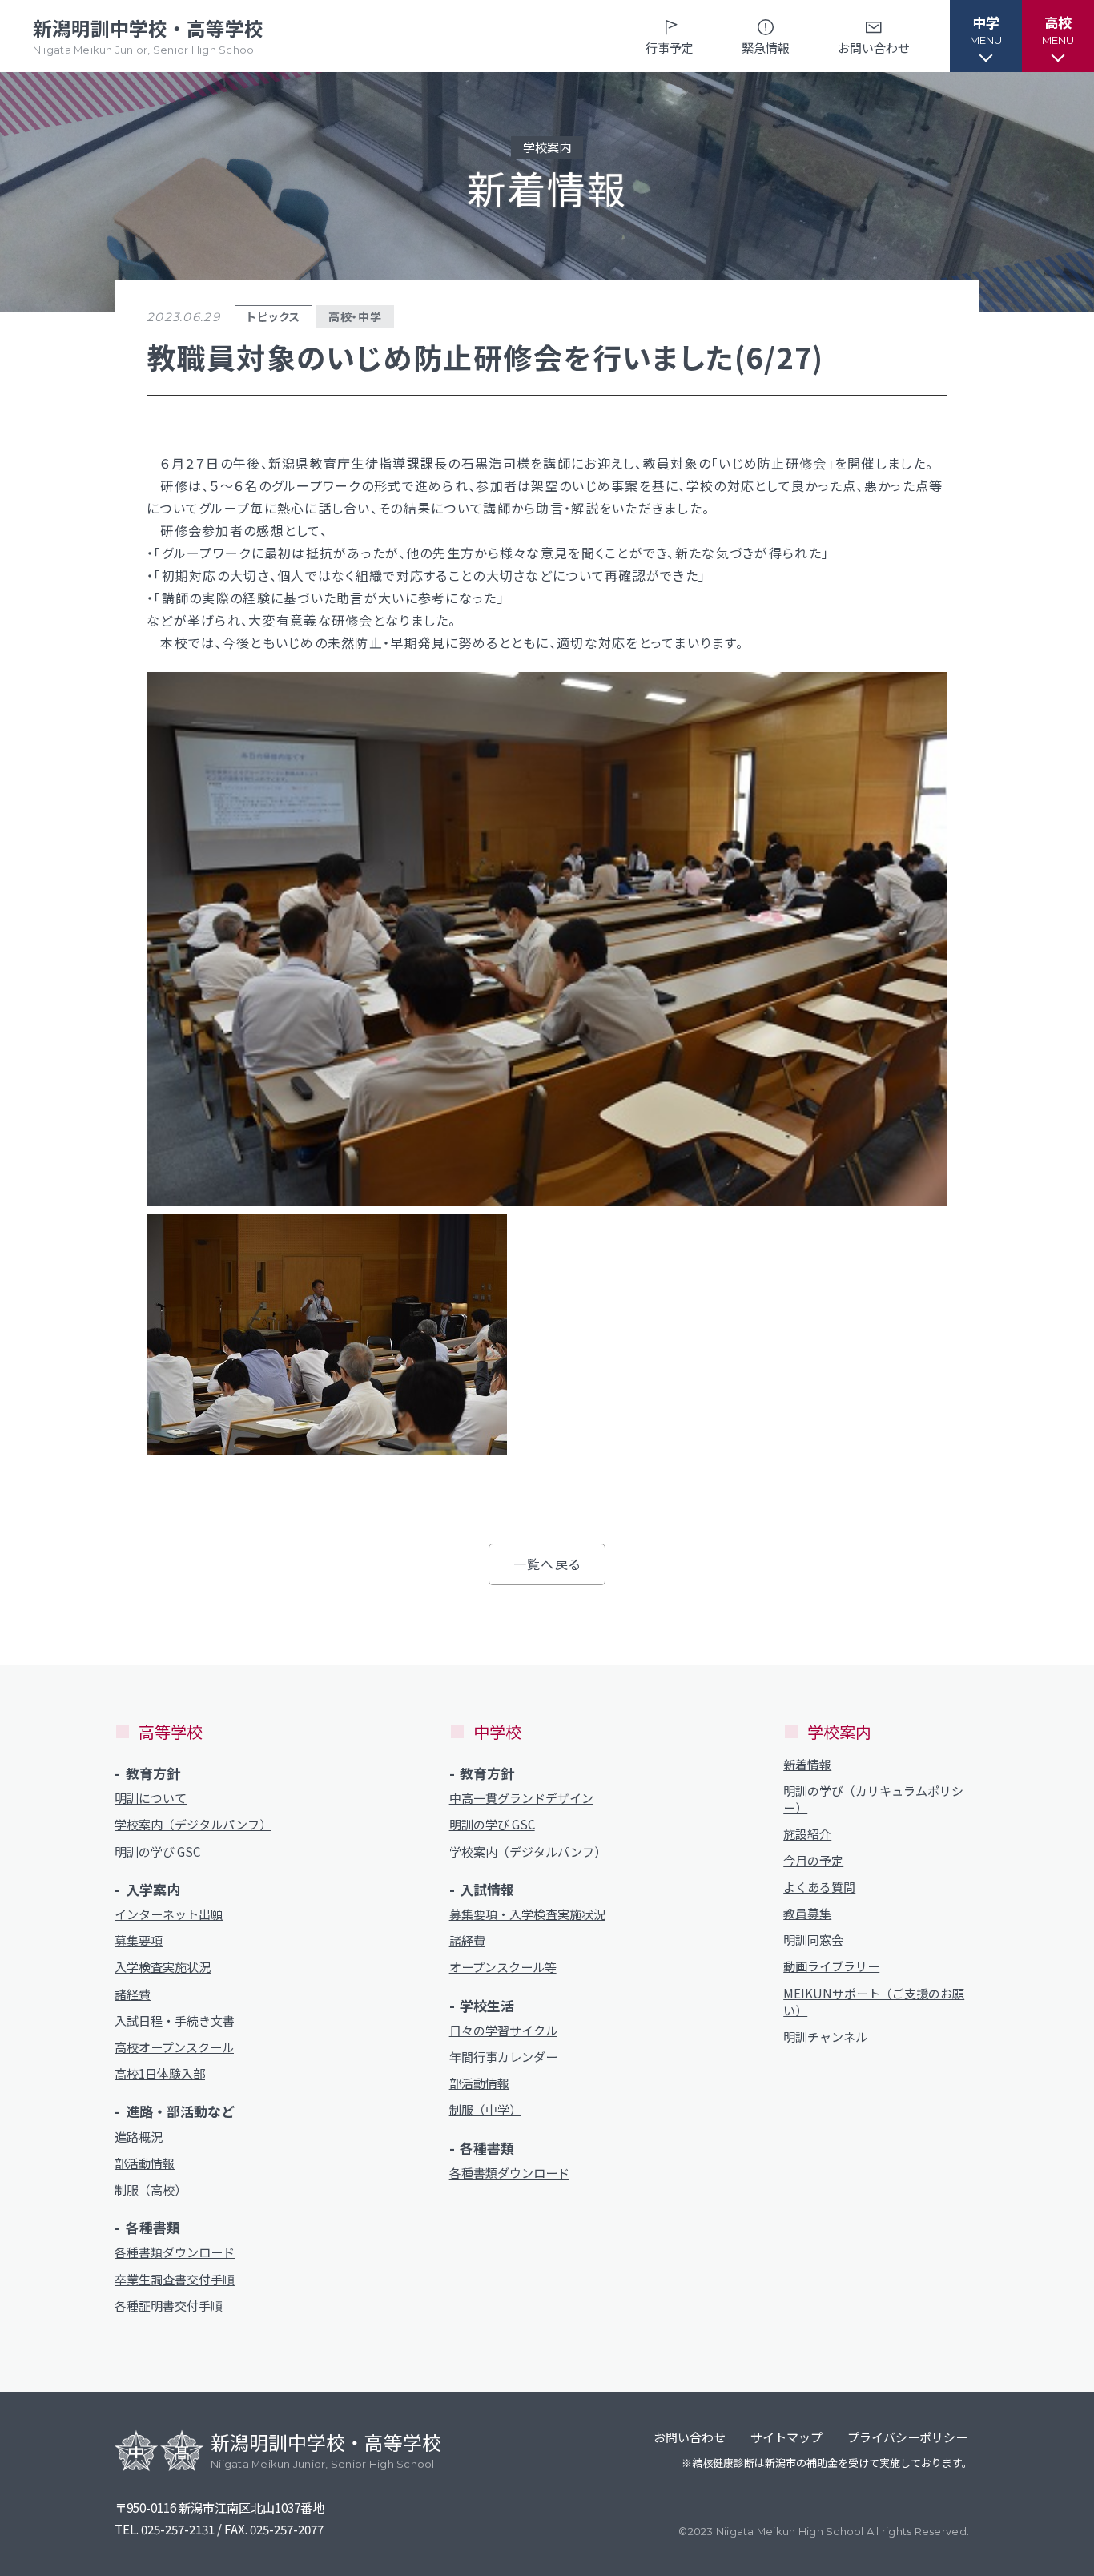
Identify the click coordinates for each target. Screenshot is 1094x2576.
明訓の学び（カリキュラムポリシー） (873, 1799)
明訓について (151, 1798)
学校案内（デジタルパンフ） (193, 1824)
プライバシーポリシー (907, 2437)
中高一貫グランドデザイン (521, 1798)
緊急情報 (766, 48)
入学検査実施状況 (163, 1967)
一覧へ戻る (547, 1564)
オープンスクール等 (503, 1967)
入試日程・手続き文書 (175, 2021)
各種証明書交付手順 (169, 2306)
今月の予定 (813, 1860)
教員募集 (807, 1913)
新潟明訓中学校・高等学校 (148, 36)
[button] (986, 36)
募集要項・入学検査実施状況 (527, 1914)
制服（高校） (151, 2190)
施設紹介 (807, 1834)
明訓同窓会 (813, 1940)
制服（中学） (485, 2109)
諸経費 (133, 1994)
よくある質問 (819, 1887)
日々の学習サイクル (503, 2030)
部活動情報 (145, 2163)
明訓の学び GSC (157, 1851)
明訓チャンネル (825, 2037)
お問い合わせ (874, 48)
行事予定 (670, 48)
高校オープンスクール (174, 2047)
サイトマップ (786, 2437)
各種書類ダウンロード (175, 2252)
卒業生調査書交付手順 (175, 2279)
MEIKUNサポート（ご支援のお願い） (874, 2002)
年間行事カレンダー (503, 2057)
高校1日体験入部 (160, 2073)
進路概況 (139, 2137)
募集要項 (139, 1940)
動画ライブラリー (831, 1966)
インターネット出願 (169, 1914)
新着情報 (807, 1764)
